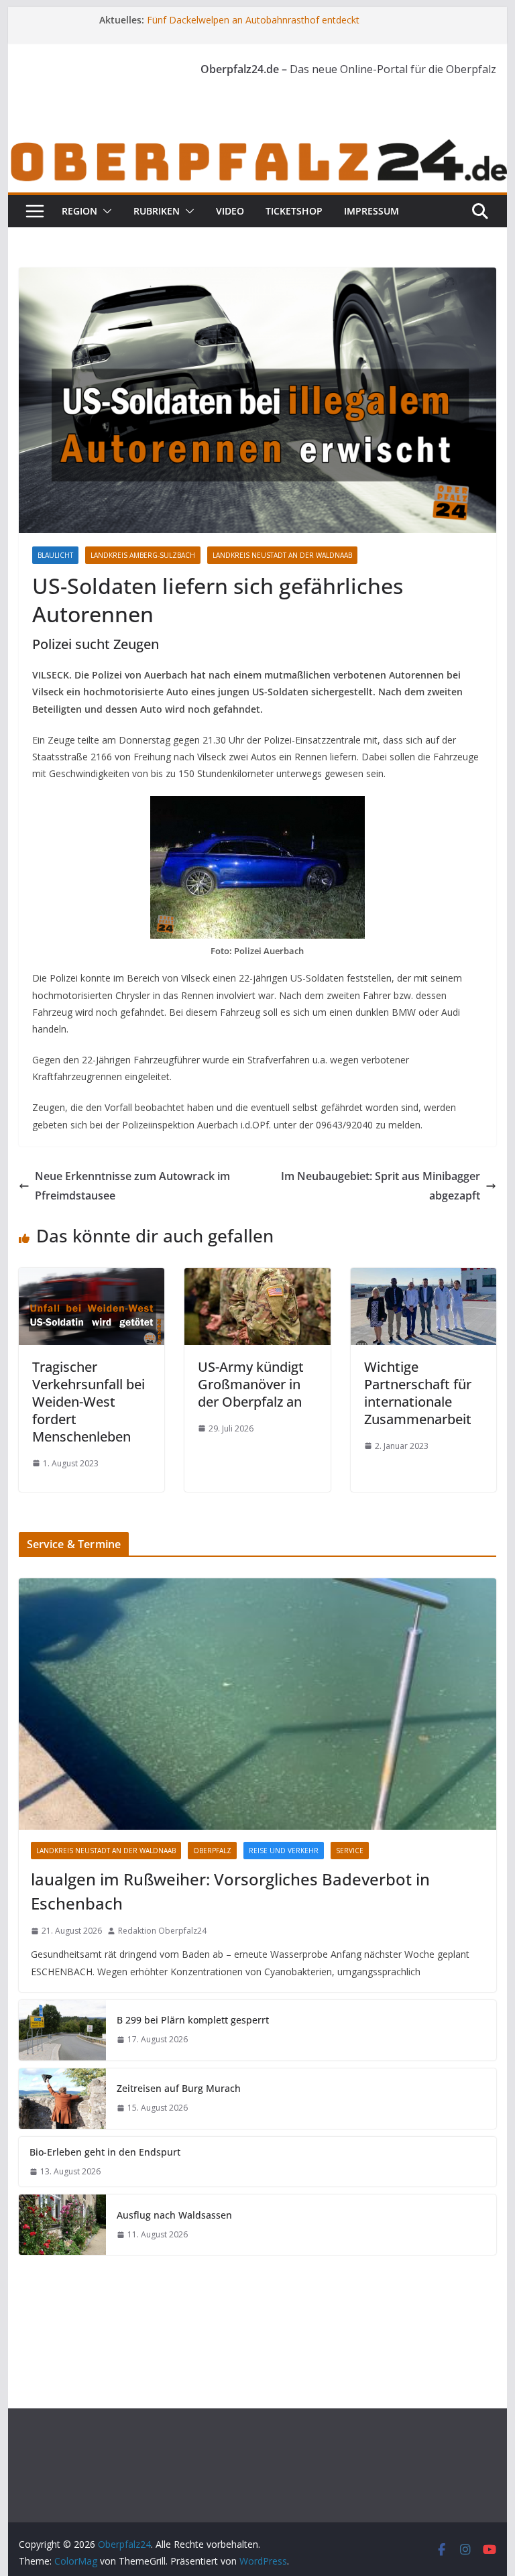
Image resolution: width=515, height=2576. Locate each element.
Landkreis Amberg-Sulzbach (143, 555)
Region (79, 211)
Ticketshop (294, 211)
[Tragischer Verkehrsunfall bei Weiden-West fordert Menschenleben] (92, 1277)
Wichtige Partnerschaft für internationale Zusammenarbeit (418, 1393)
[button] (105, 211)
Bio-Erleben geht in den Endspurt (105, 2152)
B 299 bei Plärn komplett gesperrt (193, 2020)
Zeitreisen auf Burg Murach (179, 2088)
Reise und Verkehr (284, 1851)
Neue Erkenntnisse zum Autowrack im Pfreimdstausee (132, 1186)
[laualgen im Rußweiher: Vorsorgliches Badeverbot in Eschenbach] (258, 1704)
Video (230, 211)
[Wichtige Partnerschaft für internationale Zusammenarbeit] (424, 1277)
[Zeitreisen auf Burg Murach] (62, 2099)
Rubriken (157, 211)
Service (350, 1851)
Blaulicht (55, 555)
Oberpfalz (212, 1851)
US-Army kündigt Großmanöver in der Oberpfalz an (251, 1384)
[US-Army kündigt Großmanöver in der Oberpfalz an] (257, 1277)
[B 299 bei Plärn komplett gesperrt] (62, 2030)
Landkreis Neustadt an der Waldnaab (282, 555)
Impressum (371, 211)
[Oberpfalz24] (258, 145)
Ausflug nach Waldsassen (174, 2215)
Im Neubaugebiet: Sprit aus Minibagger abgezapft (381, 1186)
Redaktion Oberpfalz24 (162, 1931)
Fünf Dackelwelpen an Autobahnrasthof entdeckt (253, 20)
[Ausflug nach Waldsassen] (62, 2225)
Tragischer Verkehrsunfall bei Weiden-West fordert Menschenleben (89, 1402)
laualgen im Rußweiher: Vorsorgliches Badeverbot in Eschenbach (230, 1891)
